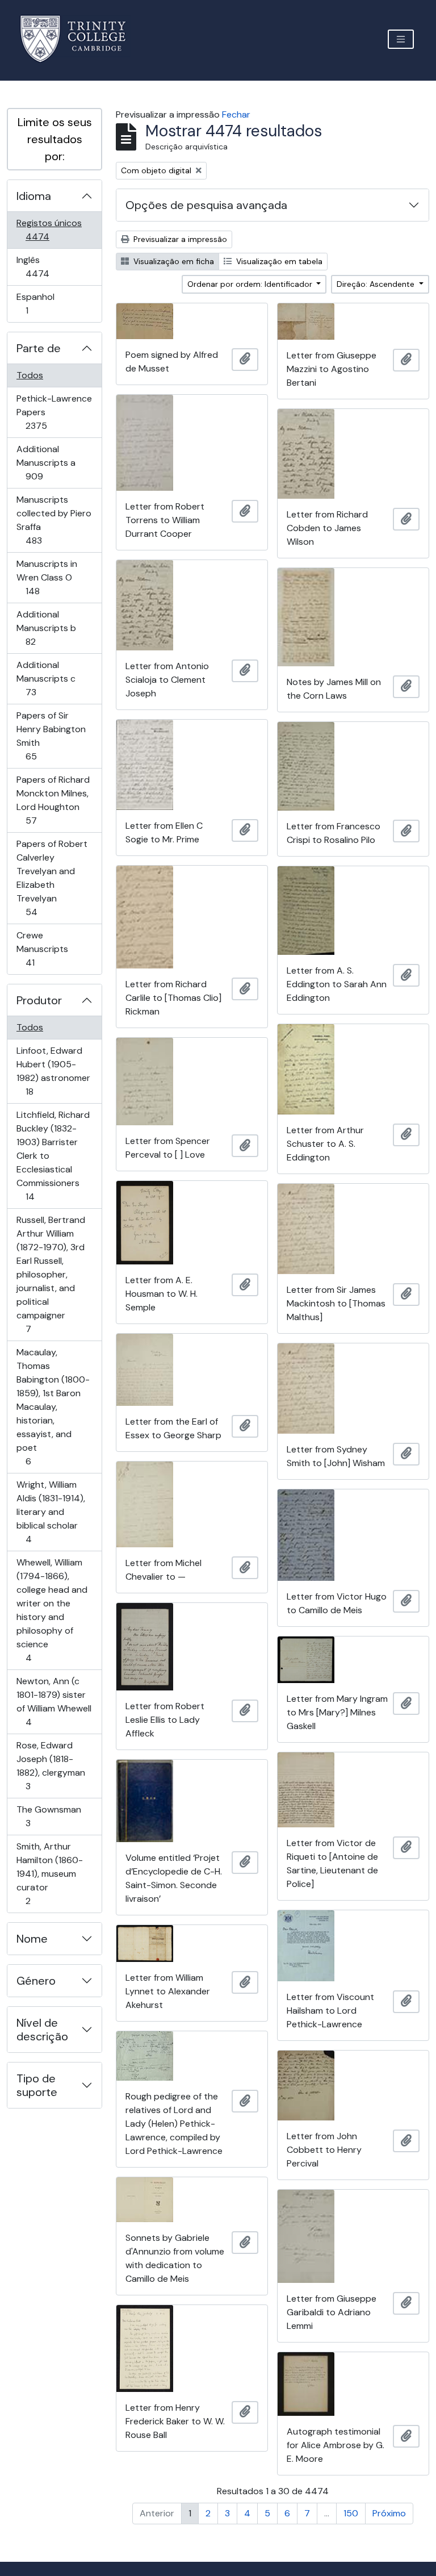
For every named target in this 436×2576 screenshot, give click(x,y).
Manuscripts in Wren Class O (49, 577)
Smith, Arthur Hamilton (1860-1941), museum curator (49, 1873)
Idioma (34, 196)
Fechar (236, 114)
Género (36, 1981)
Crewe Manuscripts (46, 949)
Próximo (389, 2513)
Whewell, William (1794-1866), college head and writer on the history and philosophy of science (52, 1610)
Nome (32, 1939)
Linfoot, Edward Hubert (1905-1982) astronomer (53, 1071)
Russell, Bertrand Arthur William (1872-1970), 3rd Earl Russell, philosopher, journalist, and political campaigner (51, 1274)
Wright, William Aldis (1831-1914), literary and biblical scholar (51, 1512)
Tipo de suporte (37, 2085)
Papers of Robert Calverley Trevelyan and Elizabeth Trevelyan (52, 878)
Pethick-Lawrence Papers (54, 412)
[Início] (80, 39)
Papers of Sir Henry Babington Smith (51, 736)
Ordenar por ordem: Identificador (251, 284)
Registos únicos (53, 229)
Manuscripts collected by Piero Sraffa (54, 520)
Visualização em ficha (173, 261)
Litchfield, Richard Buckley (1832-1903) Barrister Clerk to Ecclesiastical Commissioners (53, 1155)
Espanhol (43, 303)
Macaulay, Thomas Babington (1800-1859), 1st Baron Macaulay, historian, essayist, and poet (53, 1406)
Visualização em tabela (278, 261)
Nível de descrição (42, 2030)
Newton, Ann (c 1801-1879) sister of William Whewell (54, 1701)
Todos (30, 375)
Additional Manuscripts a (50, 462)
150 (351, 2513)
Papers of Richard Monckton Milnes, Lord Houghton (53, 800)
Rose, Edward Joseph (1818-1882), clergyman (51, 1765)
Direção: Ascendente (377, 284)
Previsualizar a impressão (179, 239)
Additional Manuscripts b (47, 628)
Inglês (53, 266)
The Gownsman (49, 1816)
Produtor (39, 1000)
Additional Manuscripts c (47, 678)
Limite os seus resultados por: (55, 139)
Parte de (39, 348)
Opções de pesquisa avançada (206, 205)
